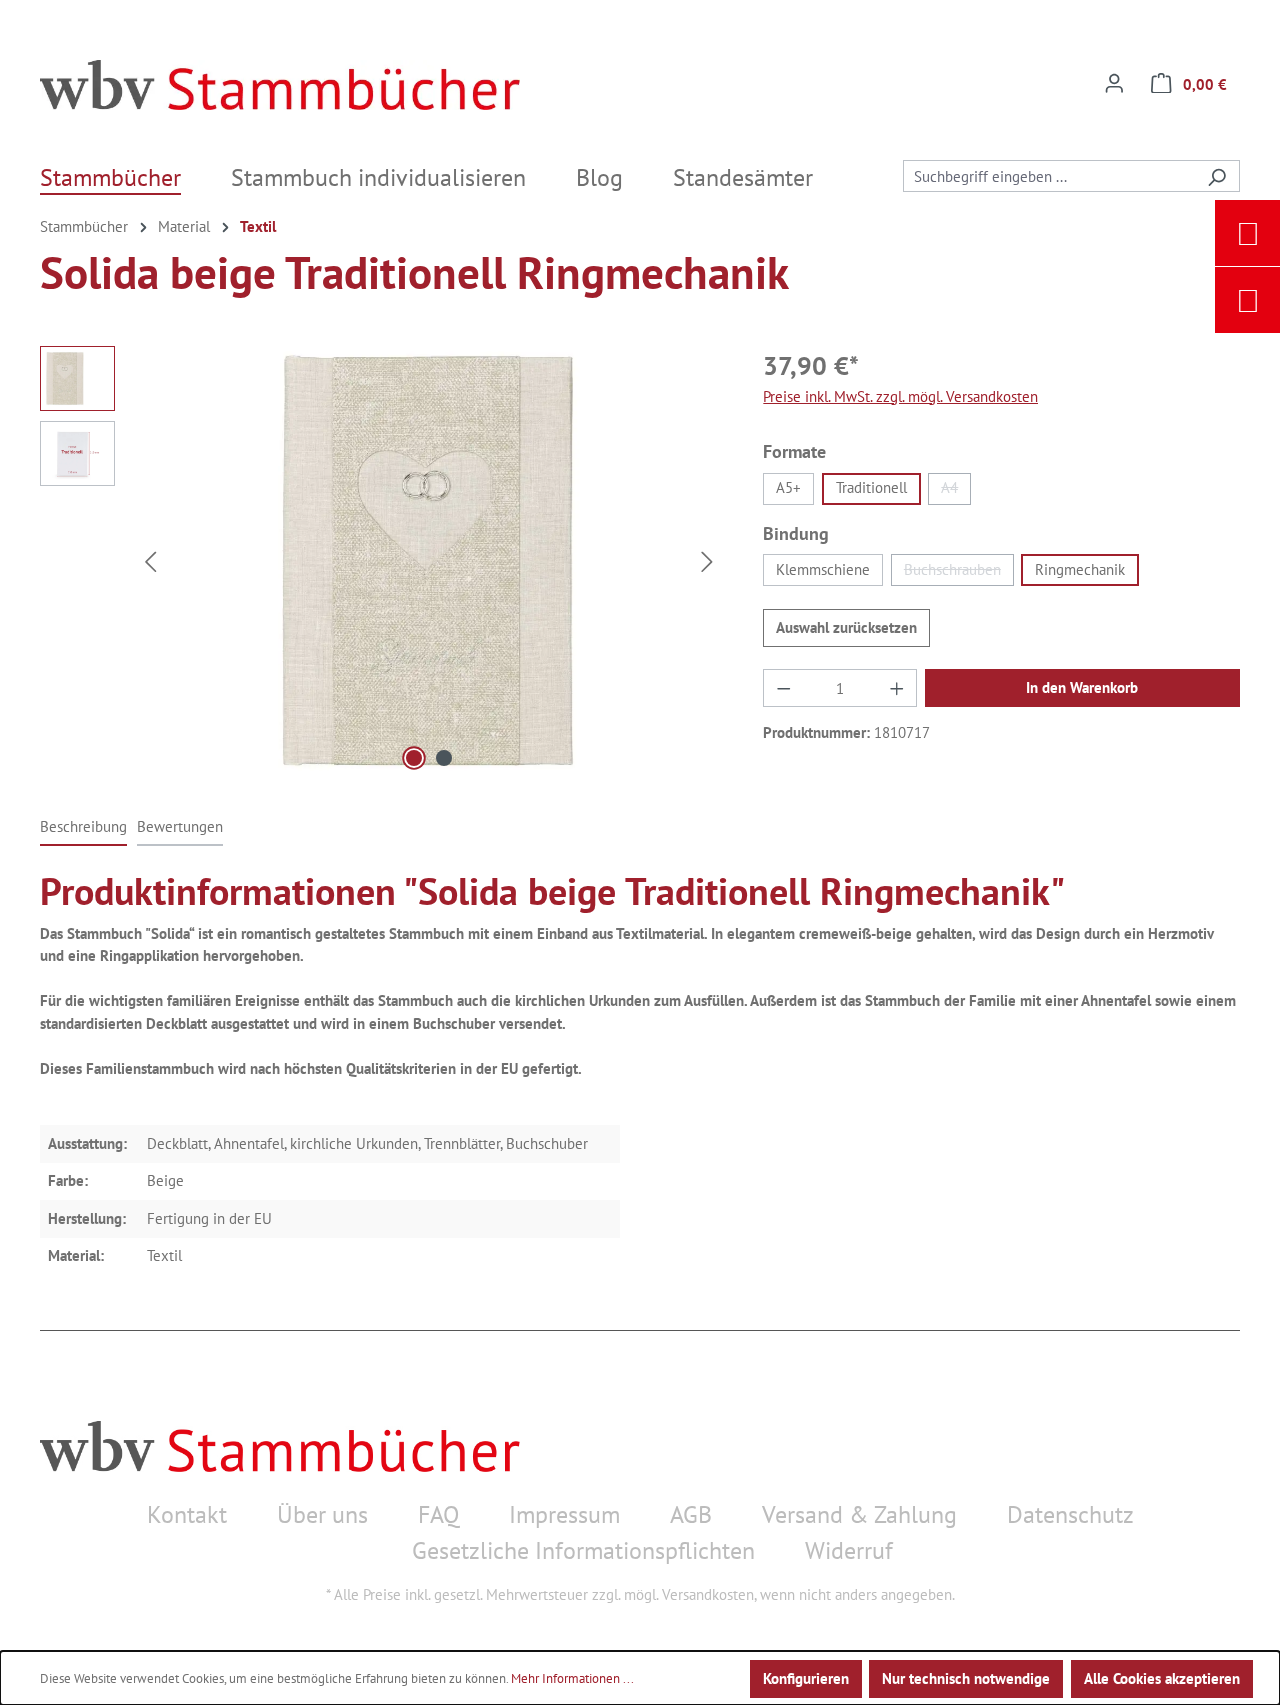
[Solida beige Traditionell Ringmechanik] (429, 561)
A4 (956, 491)
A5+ (788, 487)
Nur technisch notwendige (966, 1678)
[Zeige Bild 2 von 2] (444, 758)
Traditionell (871, 487)
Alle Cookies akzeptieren (1162, 1678)
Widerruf (849, 1550)
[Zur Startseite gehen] (280, 85)
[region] (381, 561)
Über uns (322, 1514)
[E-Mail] (1248, 233)
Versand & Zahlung (859, 1514)
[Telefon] (1248, 300)
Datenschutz (1070, 1514)
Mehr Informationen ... (572, 1678)
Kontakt (187, 1514)
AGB (691, 1514)
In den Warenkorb (1082, 687)
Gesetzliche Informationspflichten (583, 1550)
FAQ (438, 1514)
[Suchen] (1217, 176)
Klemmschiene (823, 569)
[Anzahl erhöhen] (897, 688)
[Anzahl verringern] (783, 688)
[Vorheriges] (150, 561)
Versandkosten (708, 1594)
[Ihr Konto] (1114, 85)
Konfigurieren (806, 1678)
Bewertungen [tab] (180, 826)
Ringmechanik (1080, 569)
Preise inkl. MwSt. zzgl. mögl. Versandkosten (900, 396)
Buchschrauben (959, 573)
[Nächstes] (708, 561)
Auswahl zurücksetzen (846, 627)
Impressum (564, 1514)
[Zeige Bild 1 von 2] (414, 758)
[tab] (83, 828)
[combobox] (1049, 176)
